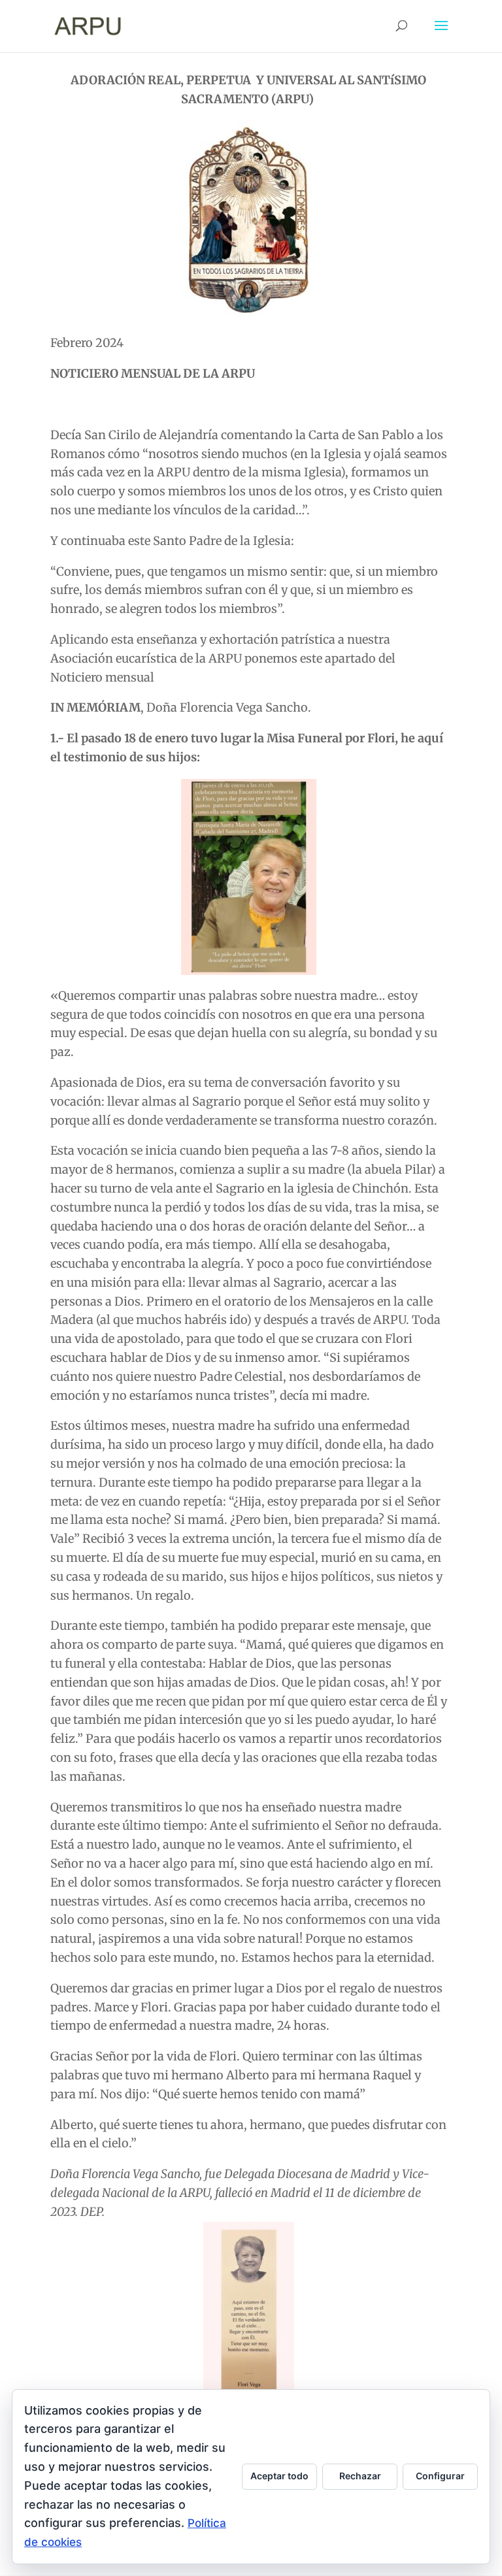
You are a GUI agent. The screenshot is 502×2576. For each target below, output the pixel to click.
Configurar (440, 2476)
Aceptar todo (279, 2476)
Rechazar (360, 2476)
